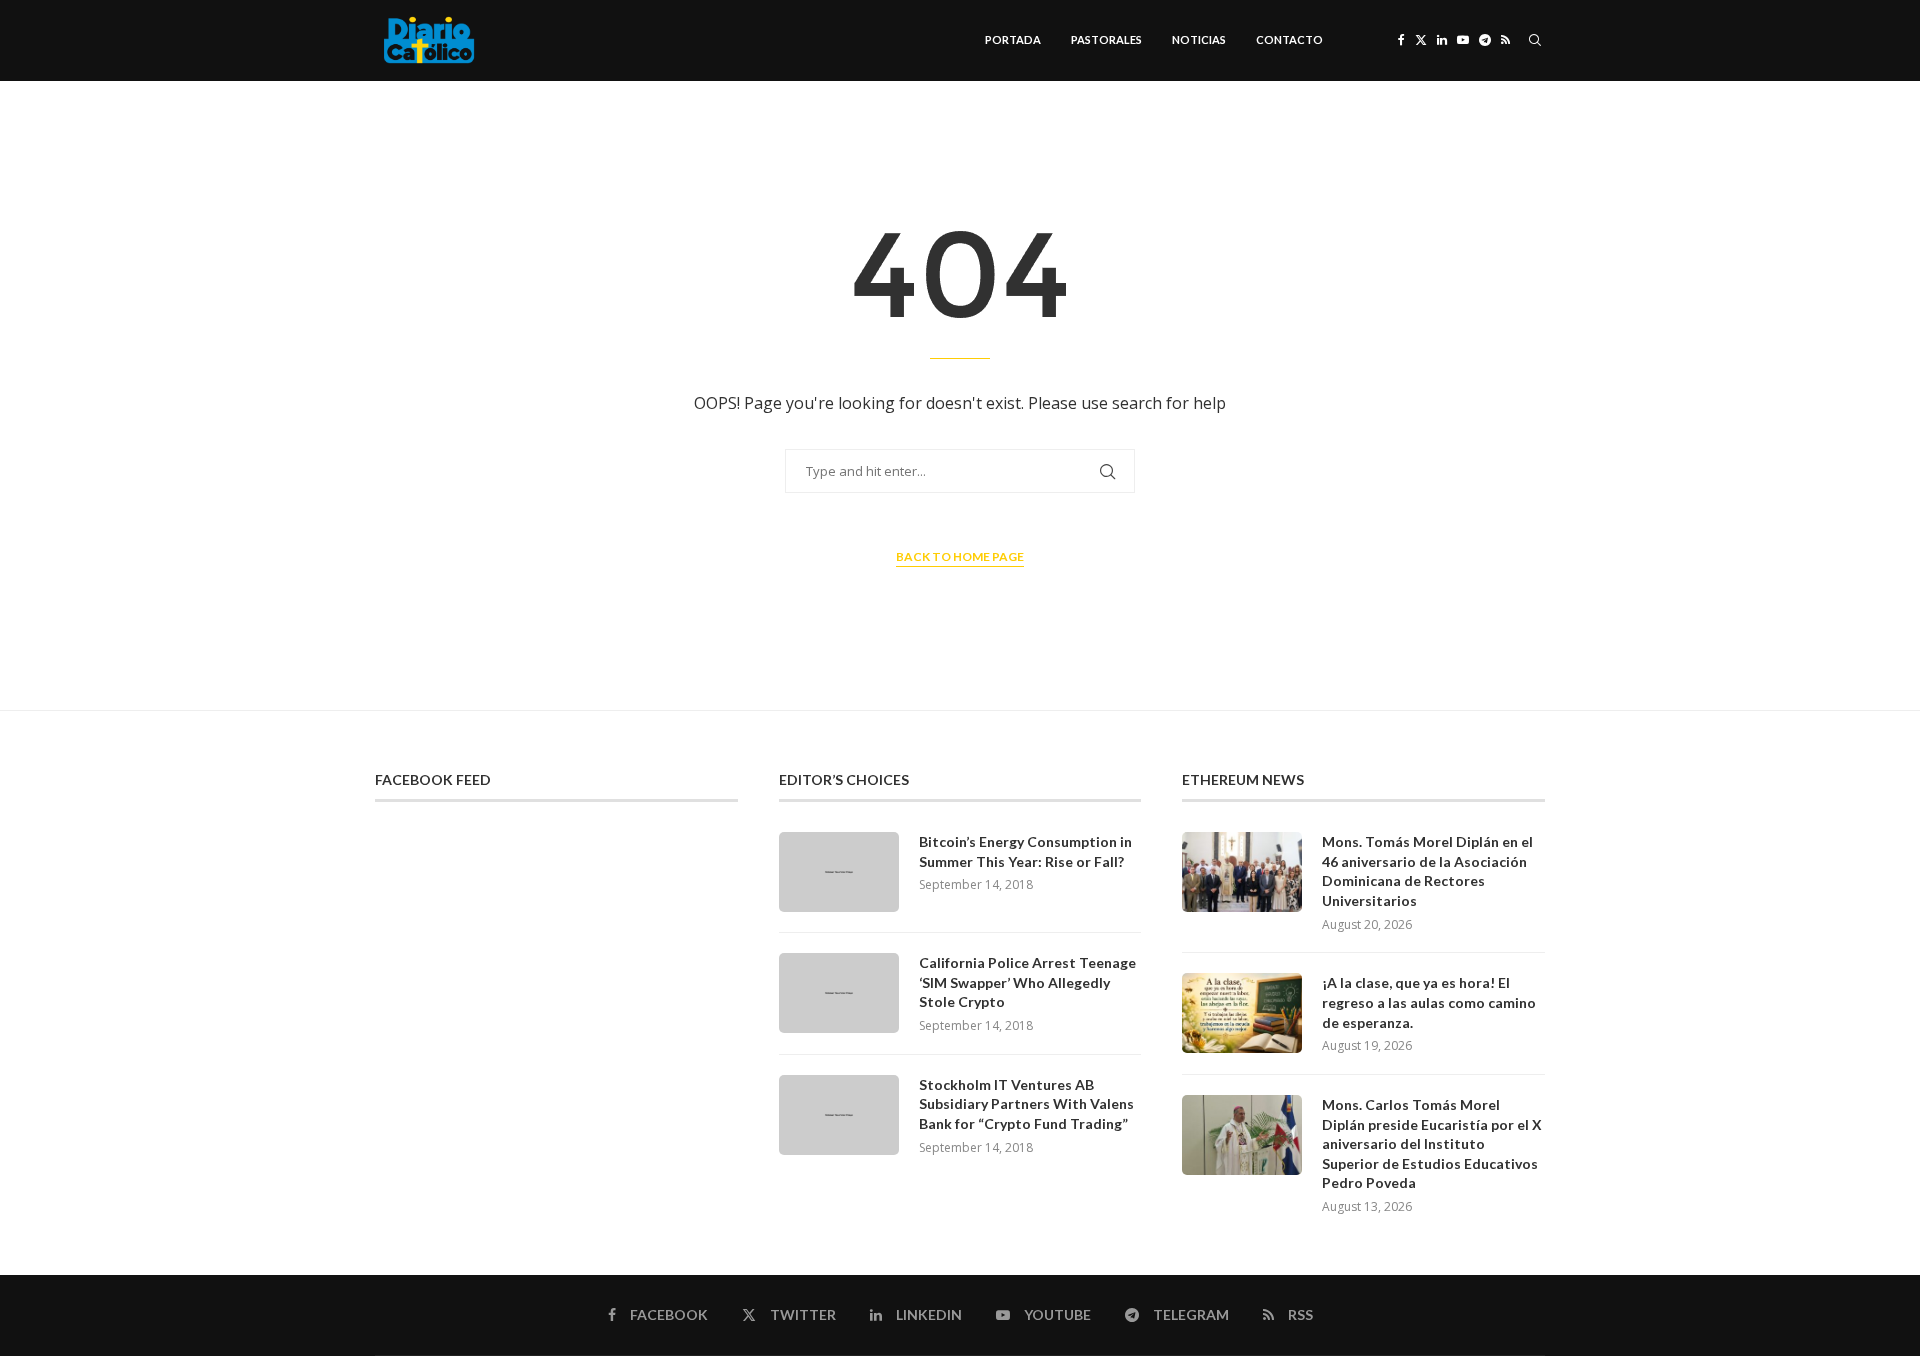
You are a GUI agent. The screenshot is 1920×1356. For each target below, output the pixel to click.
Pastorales (1106, 39)
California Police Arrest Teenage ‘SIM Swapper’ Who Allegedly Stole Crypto (1027, 982)
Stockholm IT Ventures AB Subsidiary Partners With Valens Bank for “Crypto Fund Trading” (1026, 1104)
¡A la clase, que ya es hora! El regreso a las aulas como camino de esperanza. (1429, 1002)
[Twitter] (1421, 40)
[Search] (1535, 40)
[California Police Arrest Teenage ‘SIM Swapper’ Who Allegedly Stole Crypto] (839, 993)
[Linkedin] (1442, 40)
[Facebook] (1401, 40)
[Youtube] (1463, 40)
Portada (1013, 39)
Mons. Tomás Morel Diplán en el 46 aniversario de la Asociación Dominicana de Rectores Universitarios (1427, 871)
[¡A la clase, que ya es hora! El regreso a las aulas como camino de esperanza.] (1242, 1013)
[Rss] (1505, 40)
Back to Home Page (960, 556)
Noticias (1199, 39)
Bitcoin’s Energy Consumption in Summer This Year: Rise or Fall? (1025, 851)
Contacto (1289, 39)
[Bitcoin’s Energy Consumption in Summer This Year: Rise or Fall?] (839, 872)
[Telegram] (1485, 40)
